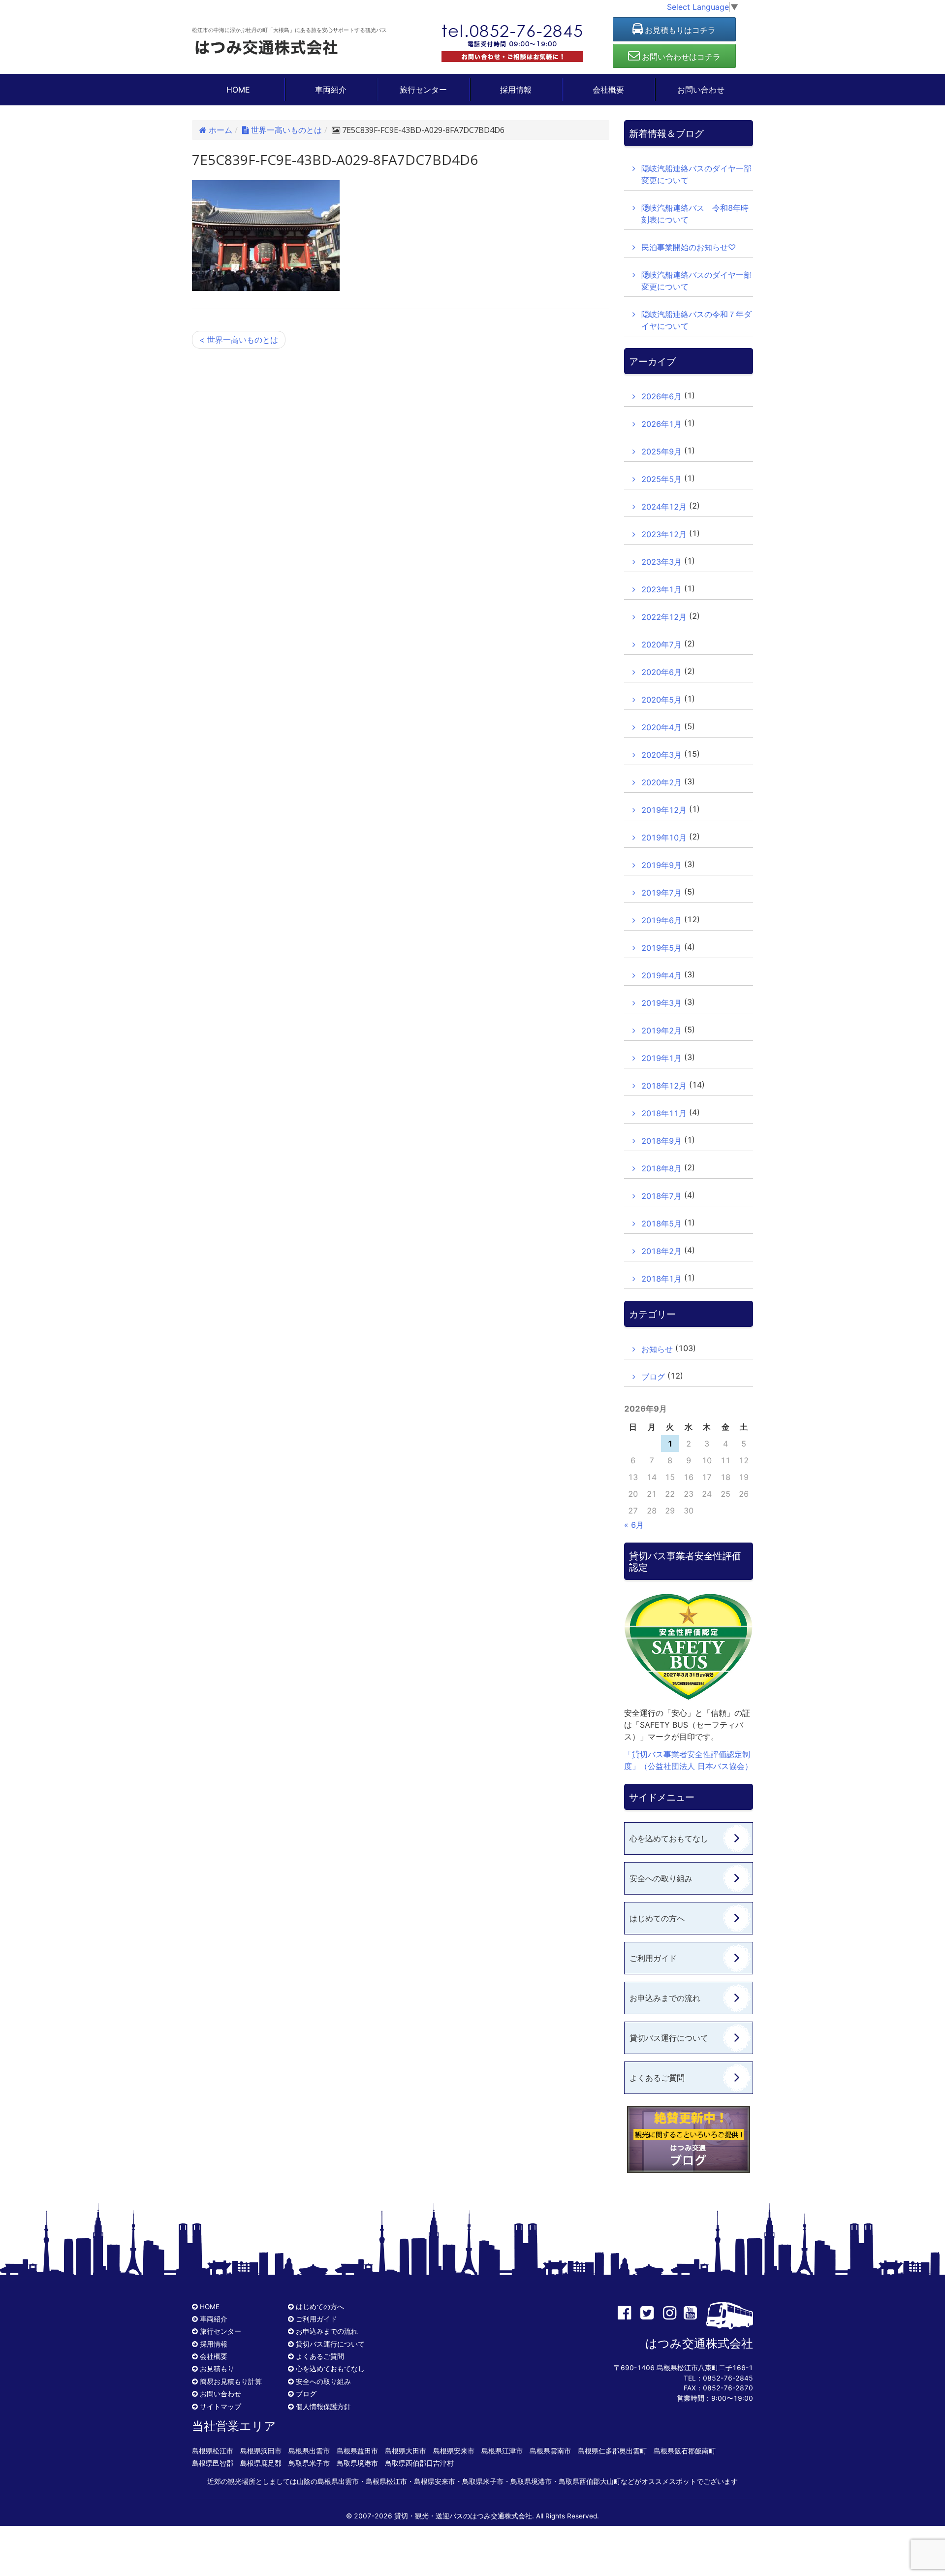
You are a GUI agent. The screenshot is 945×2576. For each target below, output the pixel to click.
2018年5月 (661, 1224)
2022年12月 (664, 617)
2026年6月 (661, 396)
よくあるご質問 (657, 2078)
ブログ (653, 1377)
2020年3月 (661, 755)
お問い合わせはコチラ (680, 57)
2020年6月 (661, 672)
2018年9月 (661, 1141)
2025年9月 (661, 451)
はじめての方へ (657, 1918)
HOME (238, 90)
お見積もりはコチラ (679, 30)
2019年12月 (664, 810)
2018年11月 (664, 1113)
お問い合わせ (701, 90)
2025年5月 (661, 479)
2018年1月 (661, 1279)
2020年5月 (661, 700)
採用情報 (516, 90)
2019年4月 (661, 975)
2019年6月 (661, 920)
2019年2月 (661, 1030)
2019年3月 (661, 1003)
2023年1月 (661, 589)
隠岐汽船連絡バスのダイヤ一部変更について (696, 174)
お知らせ (657, 1349)
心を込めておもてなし (669, 1838)
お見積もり (217, 2369)
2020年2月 (661, 782)
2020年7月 (661, 644)
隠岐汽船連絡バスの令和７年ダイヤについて (696, 320)
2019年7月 (661, 893)
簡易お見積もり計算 (231, 2382)
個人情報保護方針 (323, 2407)
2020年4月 (661, 727)
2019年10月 (664, 837)
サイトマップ (220, 2407)
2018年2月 (661, 1251)
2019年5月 (661, 948)
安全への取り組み (661, 1878)
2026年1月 (661, 424)
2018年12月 (664, 1086)
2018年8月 (661, 1168)
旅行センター (423, 90)
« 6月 (634, 1525)
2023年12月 (664, 534)
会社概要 (608, 90)
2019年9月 (661, 865)
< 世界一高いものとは (239, 340)
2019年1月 (661, 1058)
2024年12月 (664, 507)
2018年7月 (661, 1196)
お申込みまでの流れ (665, 1998)
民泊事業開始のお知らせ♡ (689, 247)
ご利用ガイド (653, 1958)
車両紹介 (331, 90)
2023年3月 (661, 562)
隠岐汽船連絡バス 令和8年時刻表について (695, 214)
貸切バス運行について (669, 2038)
